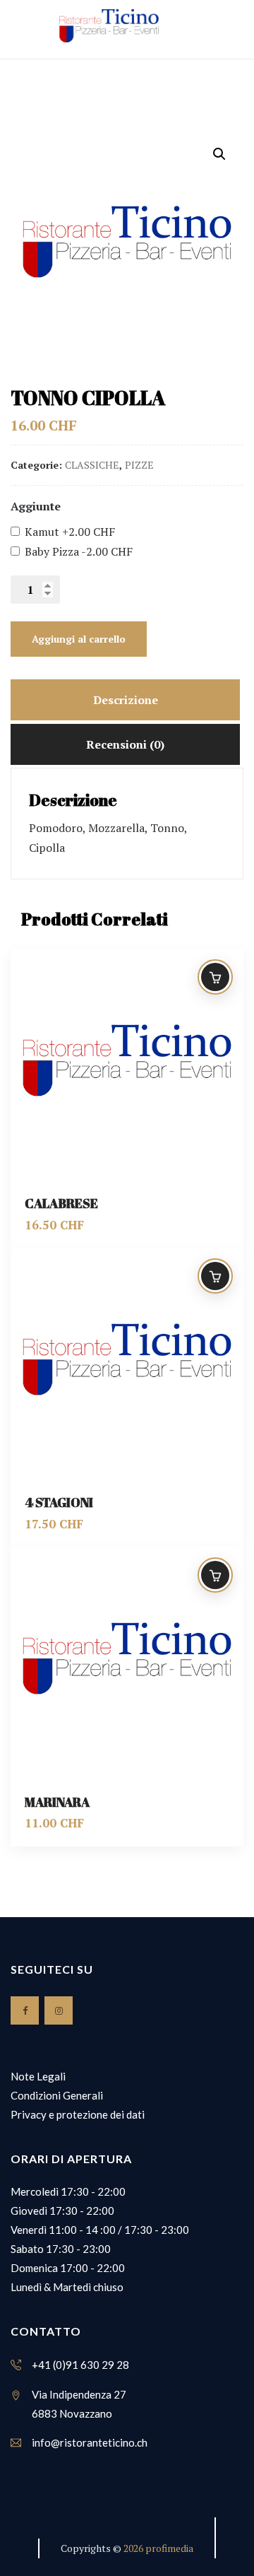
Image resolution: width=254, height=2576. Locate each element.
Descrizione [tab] (126, 700)
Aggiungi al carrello (79, 639)
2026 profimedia (158, 2548)
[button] (219, 154)
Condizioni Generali (57, 2095)
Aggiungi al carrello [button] (215, 977)
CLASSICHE (92, 465)
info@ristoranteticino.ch (90, 2442)
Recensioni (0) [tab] (125, 744)
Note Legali (38, 2076)
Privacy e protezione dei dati (78, 2114)
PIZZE (139, 465)
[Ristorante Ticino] (109, 26)
